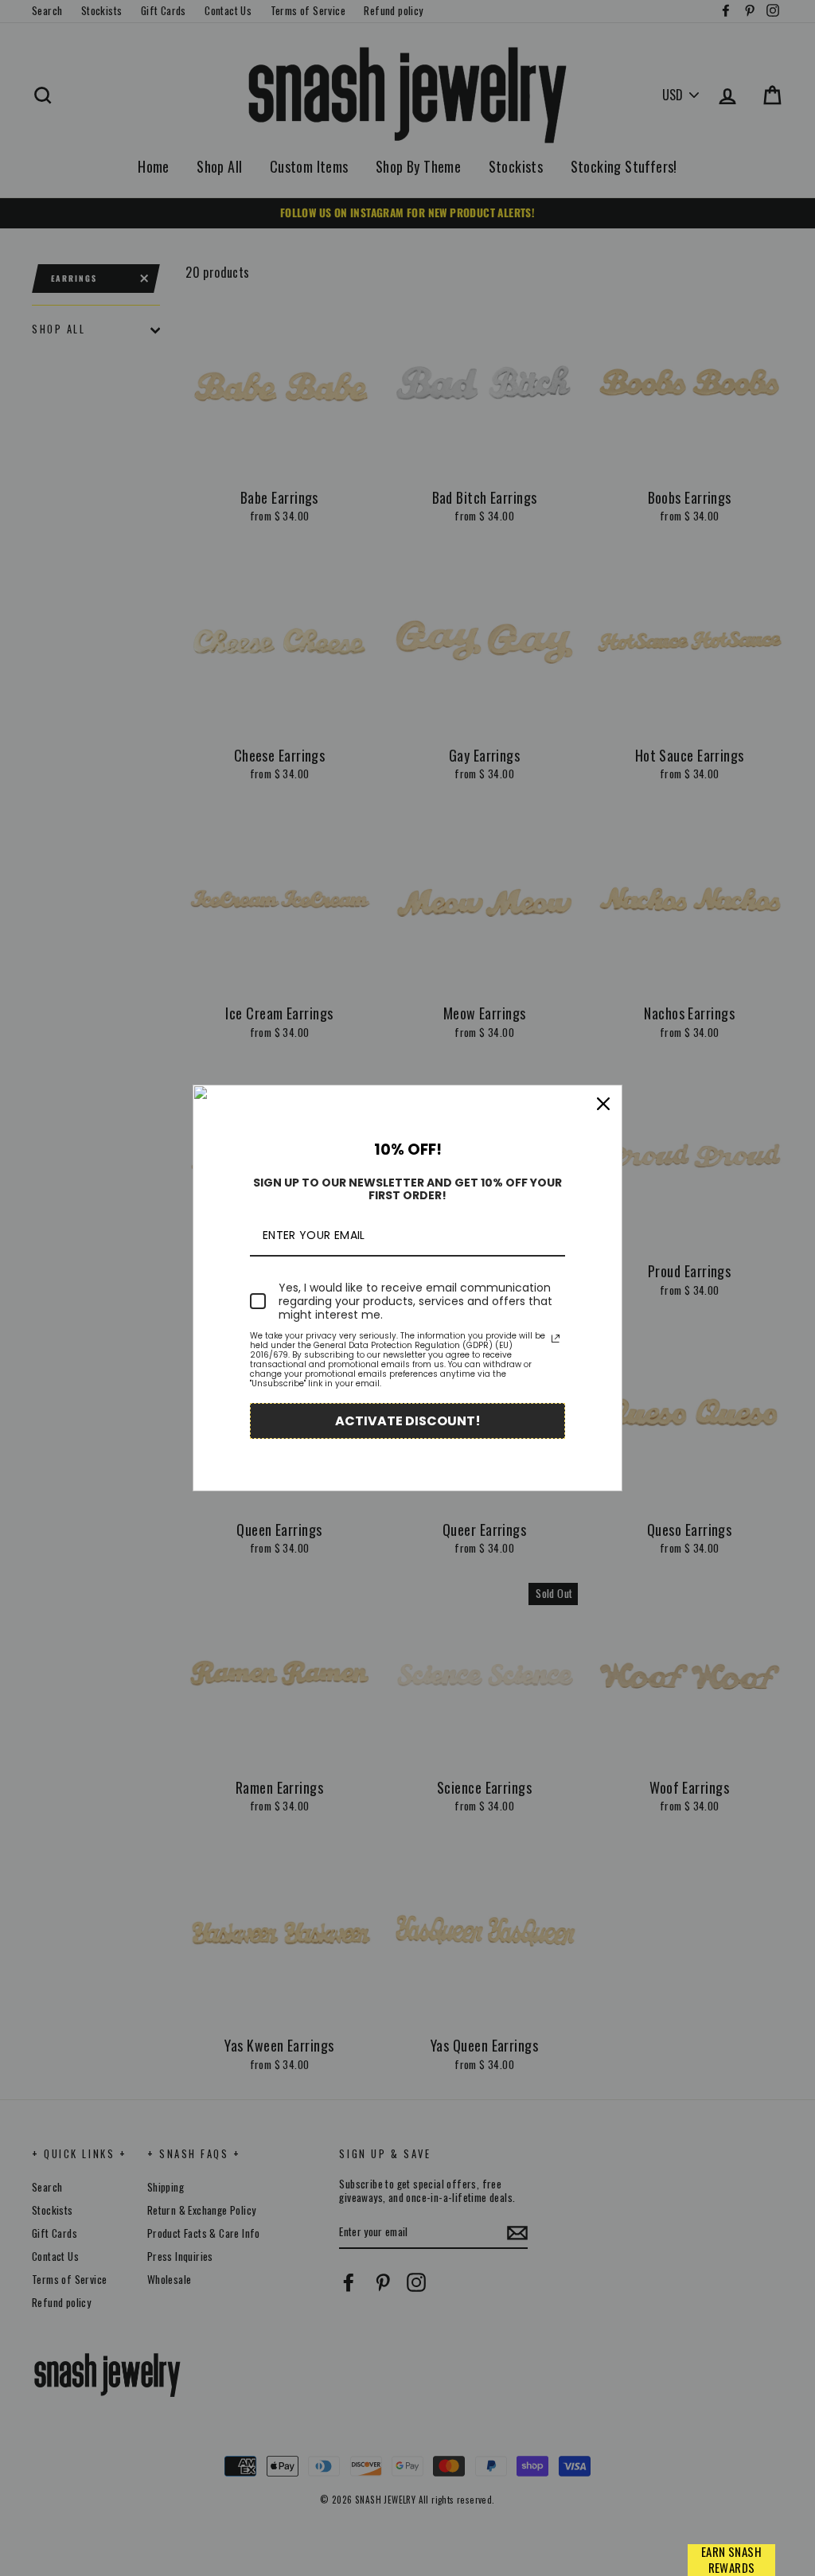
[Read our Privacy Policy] (556, 1339)
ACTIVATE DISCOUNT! (408, 1421)
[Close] (603, 1104)
